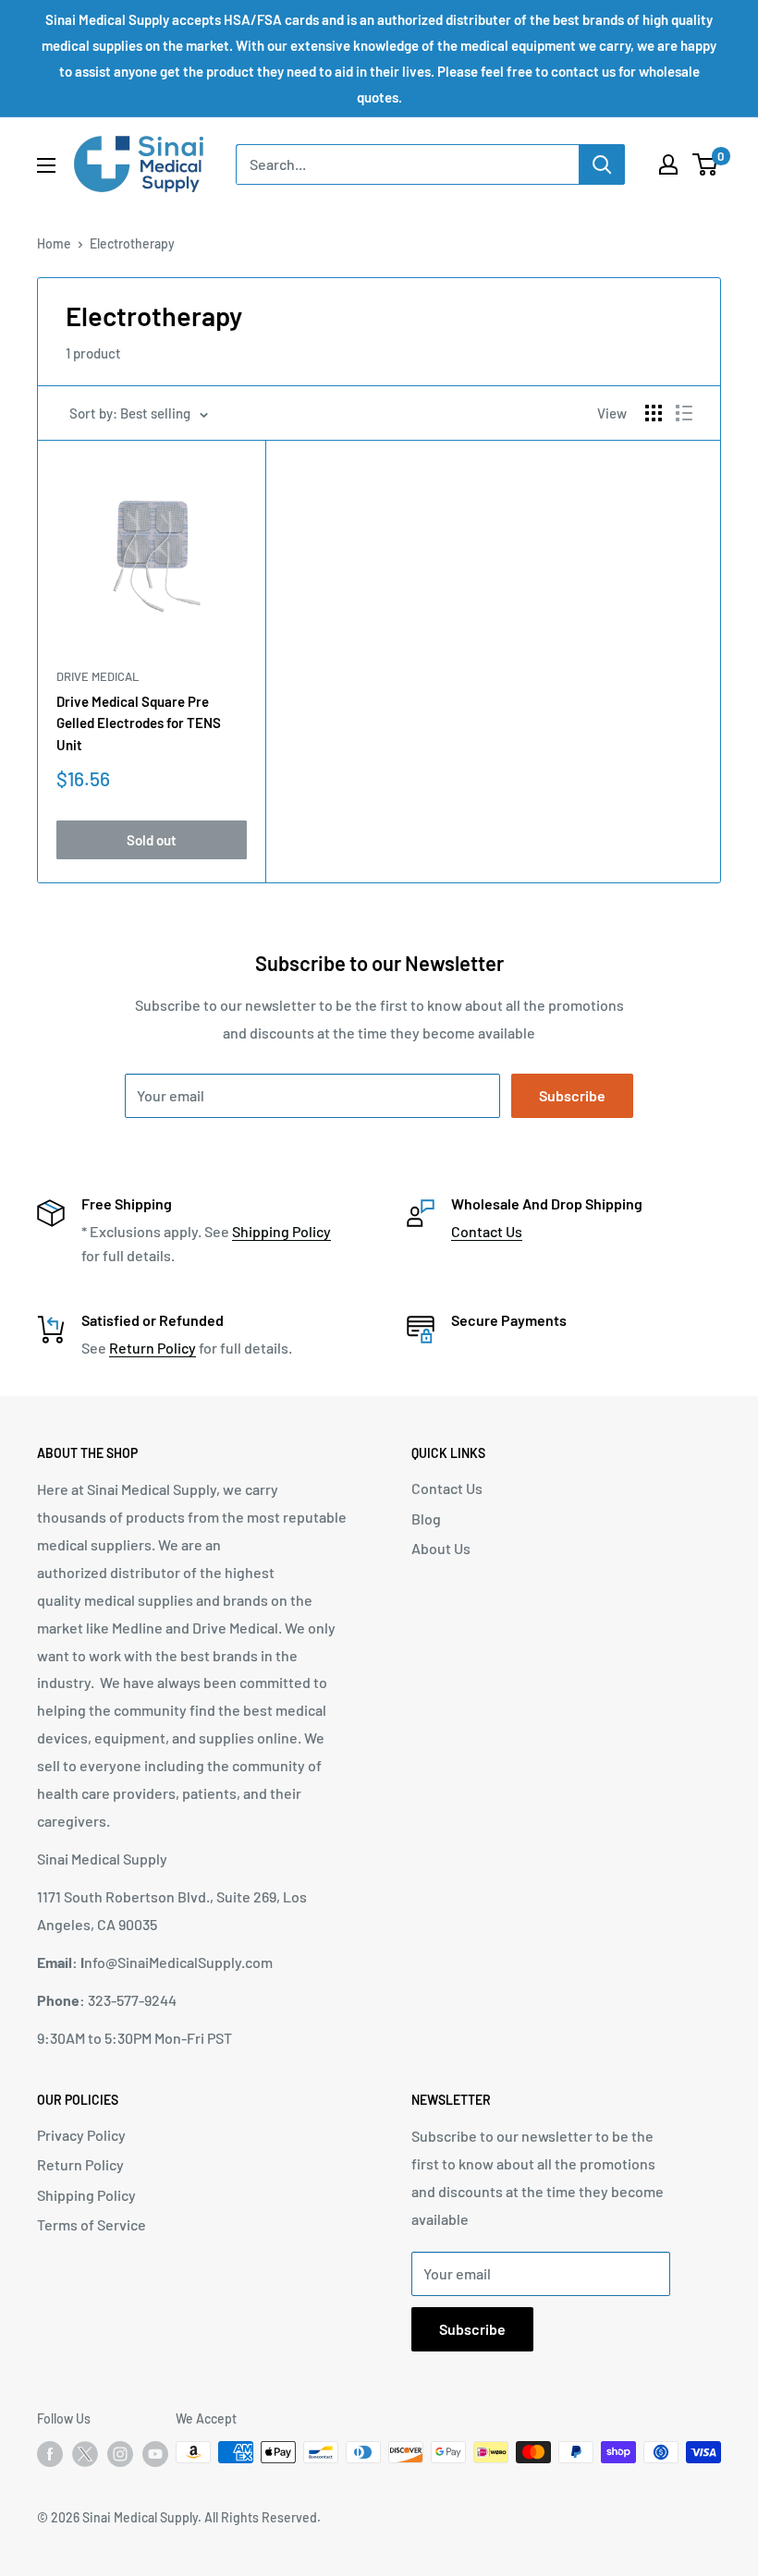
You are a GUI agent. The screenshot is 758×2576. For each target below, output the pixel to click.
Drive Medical (98, 676)
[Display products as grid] (654, 413)
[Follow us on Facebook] (50, 2454)
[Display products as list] (684, 413)
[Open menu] (46, 165)
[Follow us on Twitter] (85, 2458)
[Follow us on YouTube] (155, 2454)
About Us (441, 1548)
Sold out (152, 840)
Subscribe (572, 1095)
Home (54, 243)
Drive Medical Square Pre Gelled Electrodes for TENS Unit (139, 723)
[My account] (668, 164)
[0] (706, 164)
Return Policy (153, 1348)
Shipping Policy (281, 1231)
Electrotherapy (132, 243)
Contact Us (487, 1231)
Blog (426, 1519)
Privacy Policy (81, 2135)
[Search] (602, 164)
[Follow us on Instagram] (120, 2454)
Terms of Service (92, 2224)
